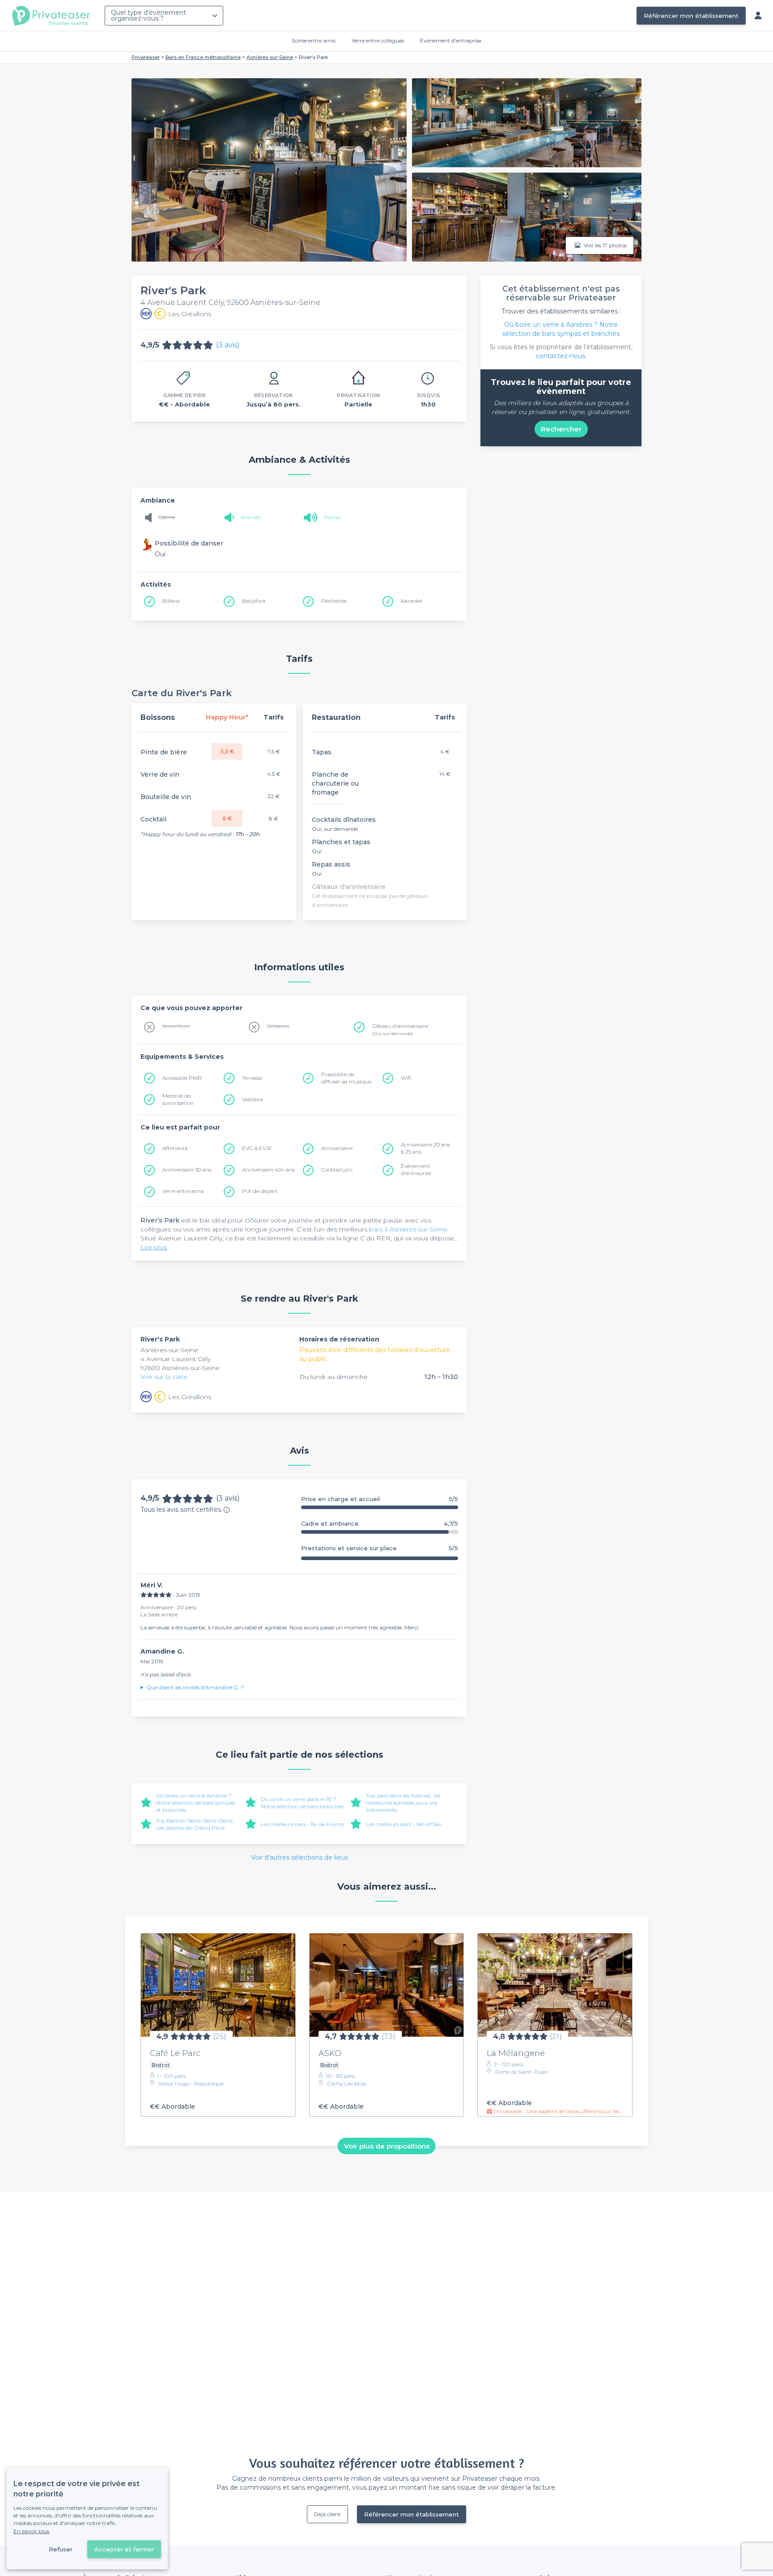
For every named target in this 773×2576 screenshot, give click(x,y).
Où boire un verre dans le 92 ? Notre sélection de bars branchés (302, 1803)
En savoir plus (31, 2531)
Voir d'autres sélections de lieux (299, 1857)
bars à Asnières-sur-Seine (408, 1229)
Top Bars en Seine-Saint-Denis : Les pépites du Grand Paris (195, 1824)
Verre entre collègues (378, 40)
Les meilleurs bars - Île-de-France (303, 1824)
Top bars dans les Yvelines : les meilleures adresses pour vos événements (403, 1803)
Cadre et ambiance (380, 1524)
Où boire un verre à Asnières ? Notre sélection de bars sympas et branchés (195, 1803)
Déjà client (327, 2514)
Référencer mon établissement (691, 16)
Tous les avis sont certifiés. (181, 1510)
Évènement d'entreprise (451, 40)
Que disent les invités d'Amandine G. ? (195, 1687)
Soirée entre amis (314, 40)
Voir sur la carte (164, 1377)
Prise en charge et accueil (380, 1499)
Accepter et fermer (124, 2549)
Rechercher (561, 429)
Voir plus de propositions (387, 2146)
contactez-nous (561, 356)
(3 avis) (228, 345)
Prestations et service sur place (380, 1548)
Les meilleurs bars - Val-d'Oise (403, 1824)
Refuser (61, 2549)
